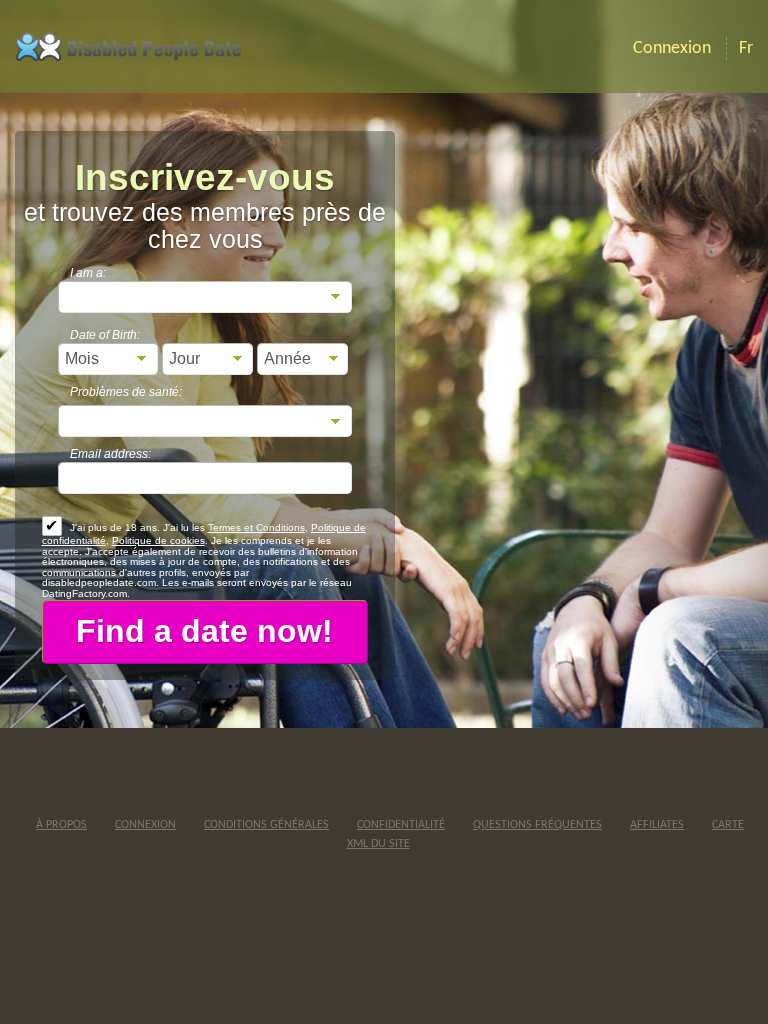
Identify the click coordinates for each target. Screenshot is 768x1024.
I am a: (88, 273)
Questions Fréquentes (537, 825)
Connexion (145, 825)
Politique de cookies (158, 540)
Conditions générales (266, 825)
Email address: (110, 454)
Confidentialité (401, 825)
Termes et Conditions (256, 527)
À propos (61, 825)
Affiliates (657, 825)
